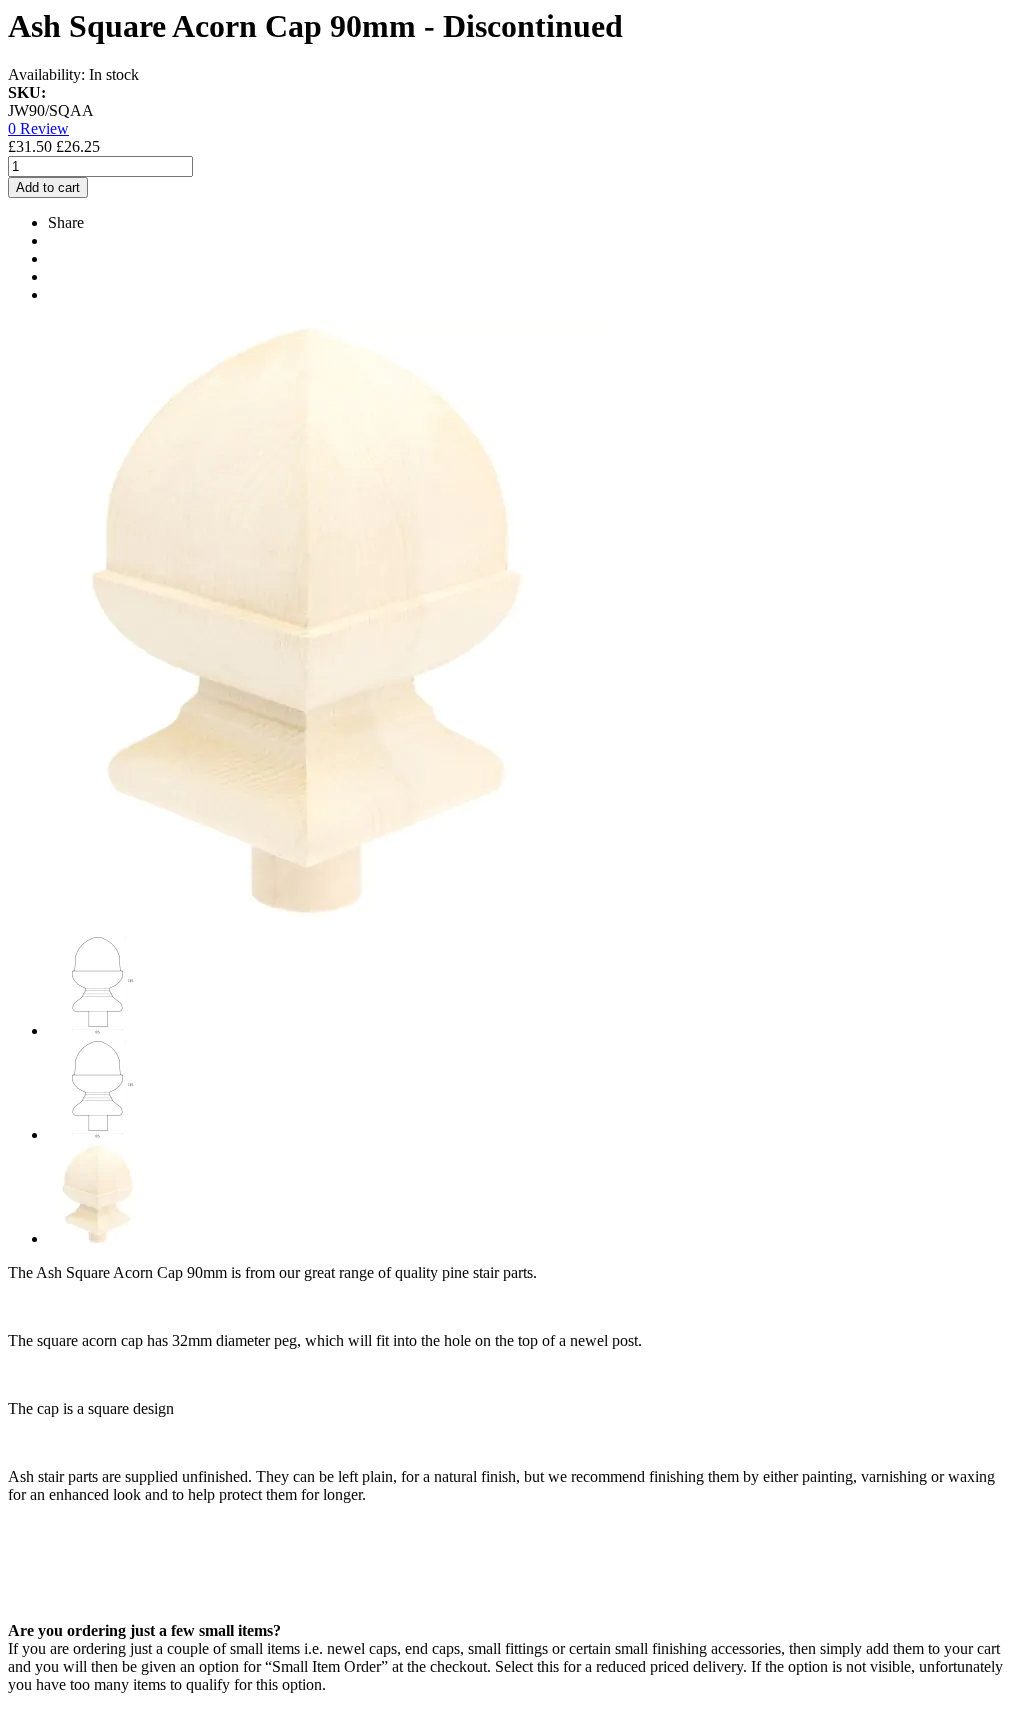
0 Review (38, 128)
